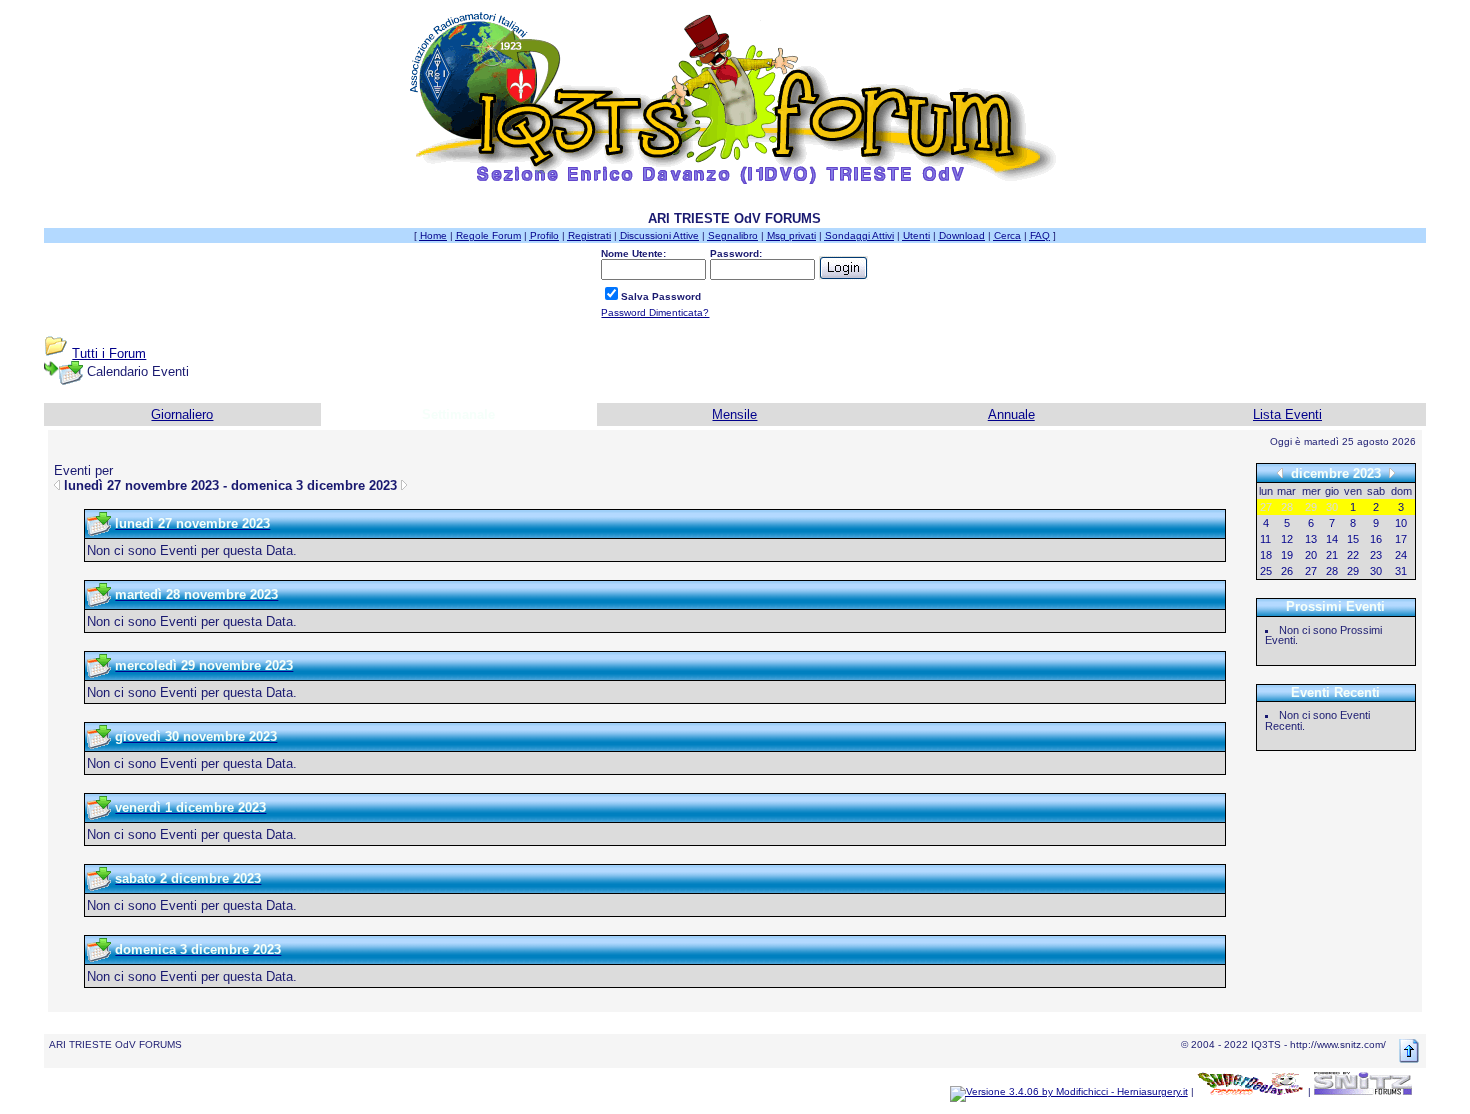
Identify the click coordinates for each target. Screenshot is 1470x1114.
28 (1332, 571)
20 (1311, 555)
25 (1266, 571)
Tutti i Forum (109, 353)
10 (1401, 523)
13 (1311, 539)
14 (1332, 539)
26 (1287, 571)
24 (1401, 555)
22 (1353, 555)
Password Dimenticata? (655, 312)
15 (1353, 539)
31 (1401, 571)
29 (1353, 571)
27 (1311, 571)
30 (1376, 571)
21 (1332, 555)
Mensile (734, 414)
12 (1287, 539)
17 (1401, 539)
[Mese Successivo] (1392, 472)
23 (1376, 555)
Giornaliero (182, 414)
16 (1376, 539)
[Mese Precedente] (1280, 472)
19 (1287, 555)
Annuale (1011, 414)
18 (1266, 555)
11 (1265, 539)
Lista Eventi (1287, 414)
